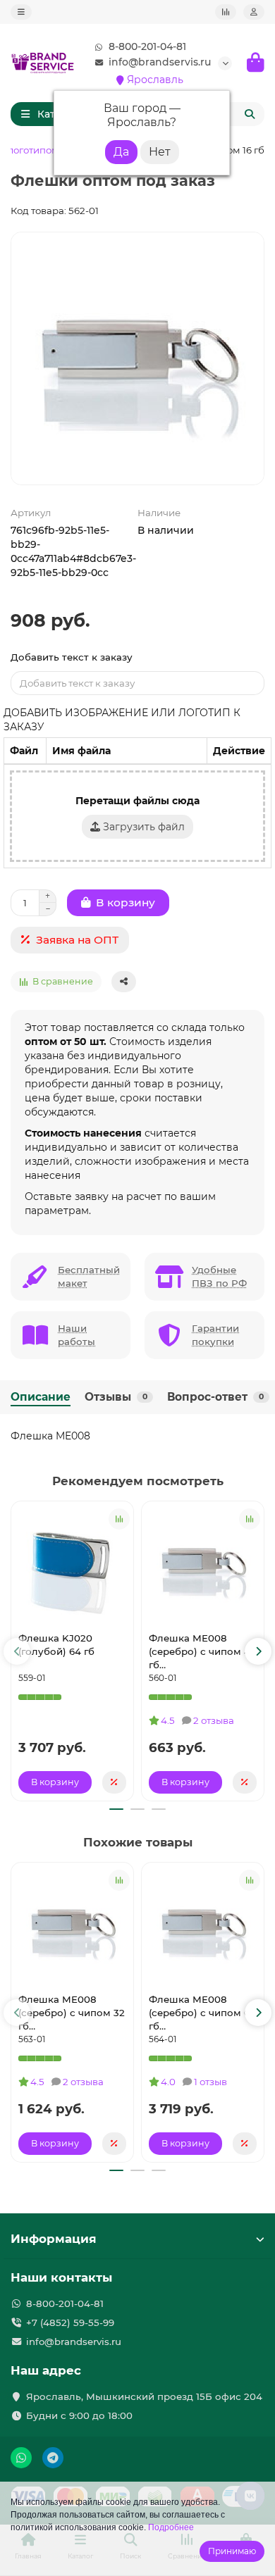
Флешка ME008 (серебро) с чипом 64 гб (202, 2013)
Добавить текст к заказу (72, 657)
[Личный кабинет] (254, 12)
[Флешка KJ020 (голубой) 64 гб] (72, 1565)
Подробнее (171, 2527)
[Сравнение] (226, 12)
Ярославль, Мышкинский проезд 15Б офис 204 (144, 2396)
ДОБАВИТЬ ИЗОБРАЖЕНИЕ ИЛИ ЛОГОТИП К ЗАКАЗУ (122, 720)
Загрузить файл (142, 827)
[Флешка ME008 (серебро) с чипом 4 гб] (203, 1565)
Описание (41, 1397)
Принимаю (232, 2551)
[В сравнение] (119, 1519)
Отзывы (116, 1397)
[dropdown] (21, 12)
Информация (54, 2239)
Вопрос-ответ (215, 1397)
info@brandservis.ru (160, 62)
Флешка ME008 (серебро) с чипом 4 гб (200, 1651)
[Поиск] (250, 114)
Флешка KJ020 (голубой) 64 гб (56, 1645)
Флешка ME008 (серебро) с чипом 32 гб (72, 2013)
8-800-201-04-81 (147, 46)
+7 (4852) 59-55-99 (70, 2322)
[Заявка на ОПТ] (114, 1782)
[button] (17, 1651)
